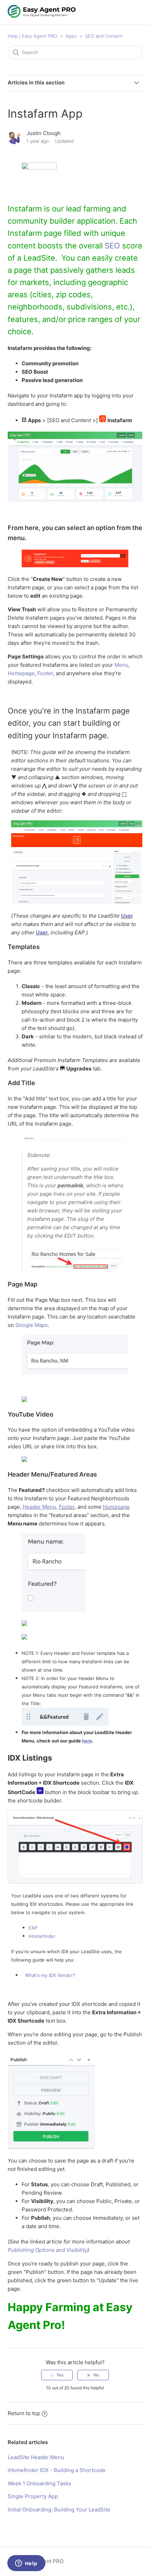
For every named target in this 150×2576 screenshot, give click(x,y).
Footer (45, 673)
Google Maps (32, 1325)
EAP (33, 1928)
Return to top (24, 2413)
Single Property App (33, 2496)
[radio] (57, 2375)
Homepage (21, 673)
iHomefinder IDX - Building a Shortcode (57, 2470)
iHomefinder (42, 1936)
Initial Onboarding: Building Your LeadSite (59, 2510)
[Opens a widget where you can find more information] (26, 2564)
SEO (112, 246)
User (127, 916)
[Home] (42, 16)
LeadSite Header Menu (36, 2457)
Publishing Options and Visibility (47, 2250)
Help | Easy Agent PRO (32, 36)
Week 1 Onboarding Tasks (39, 2483)
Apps (71, 36)
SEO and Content (104, 36)
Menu (121, 665)
